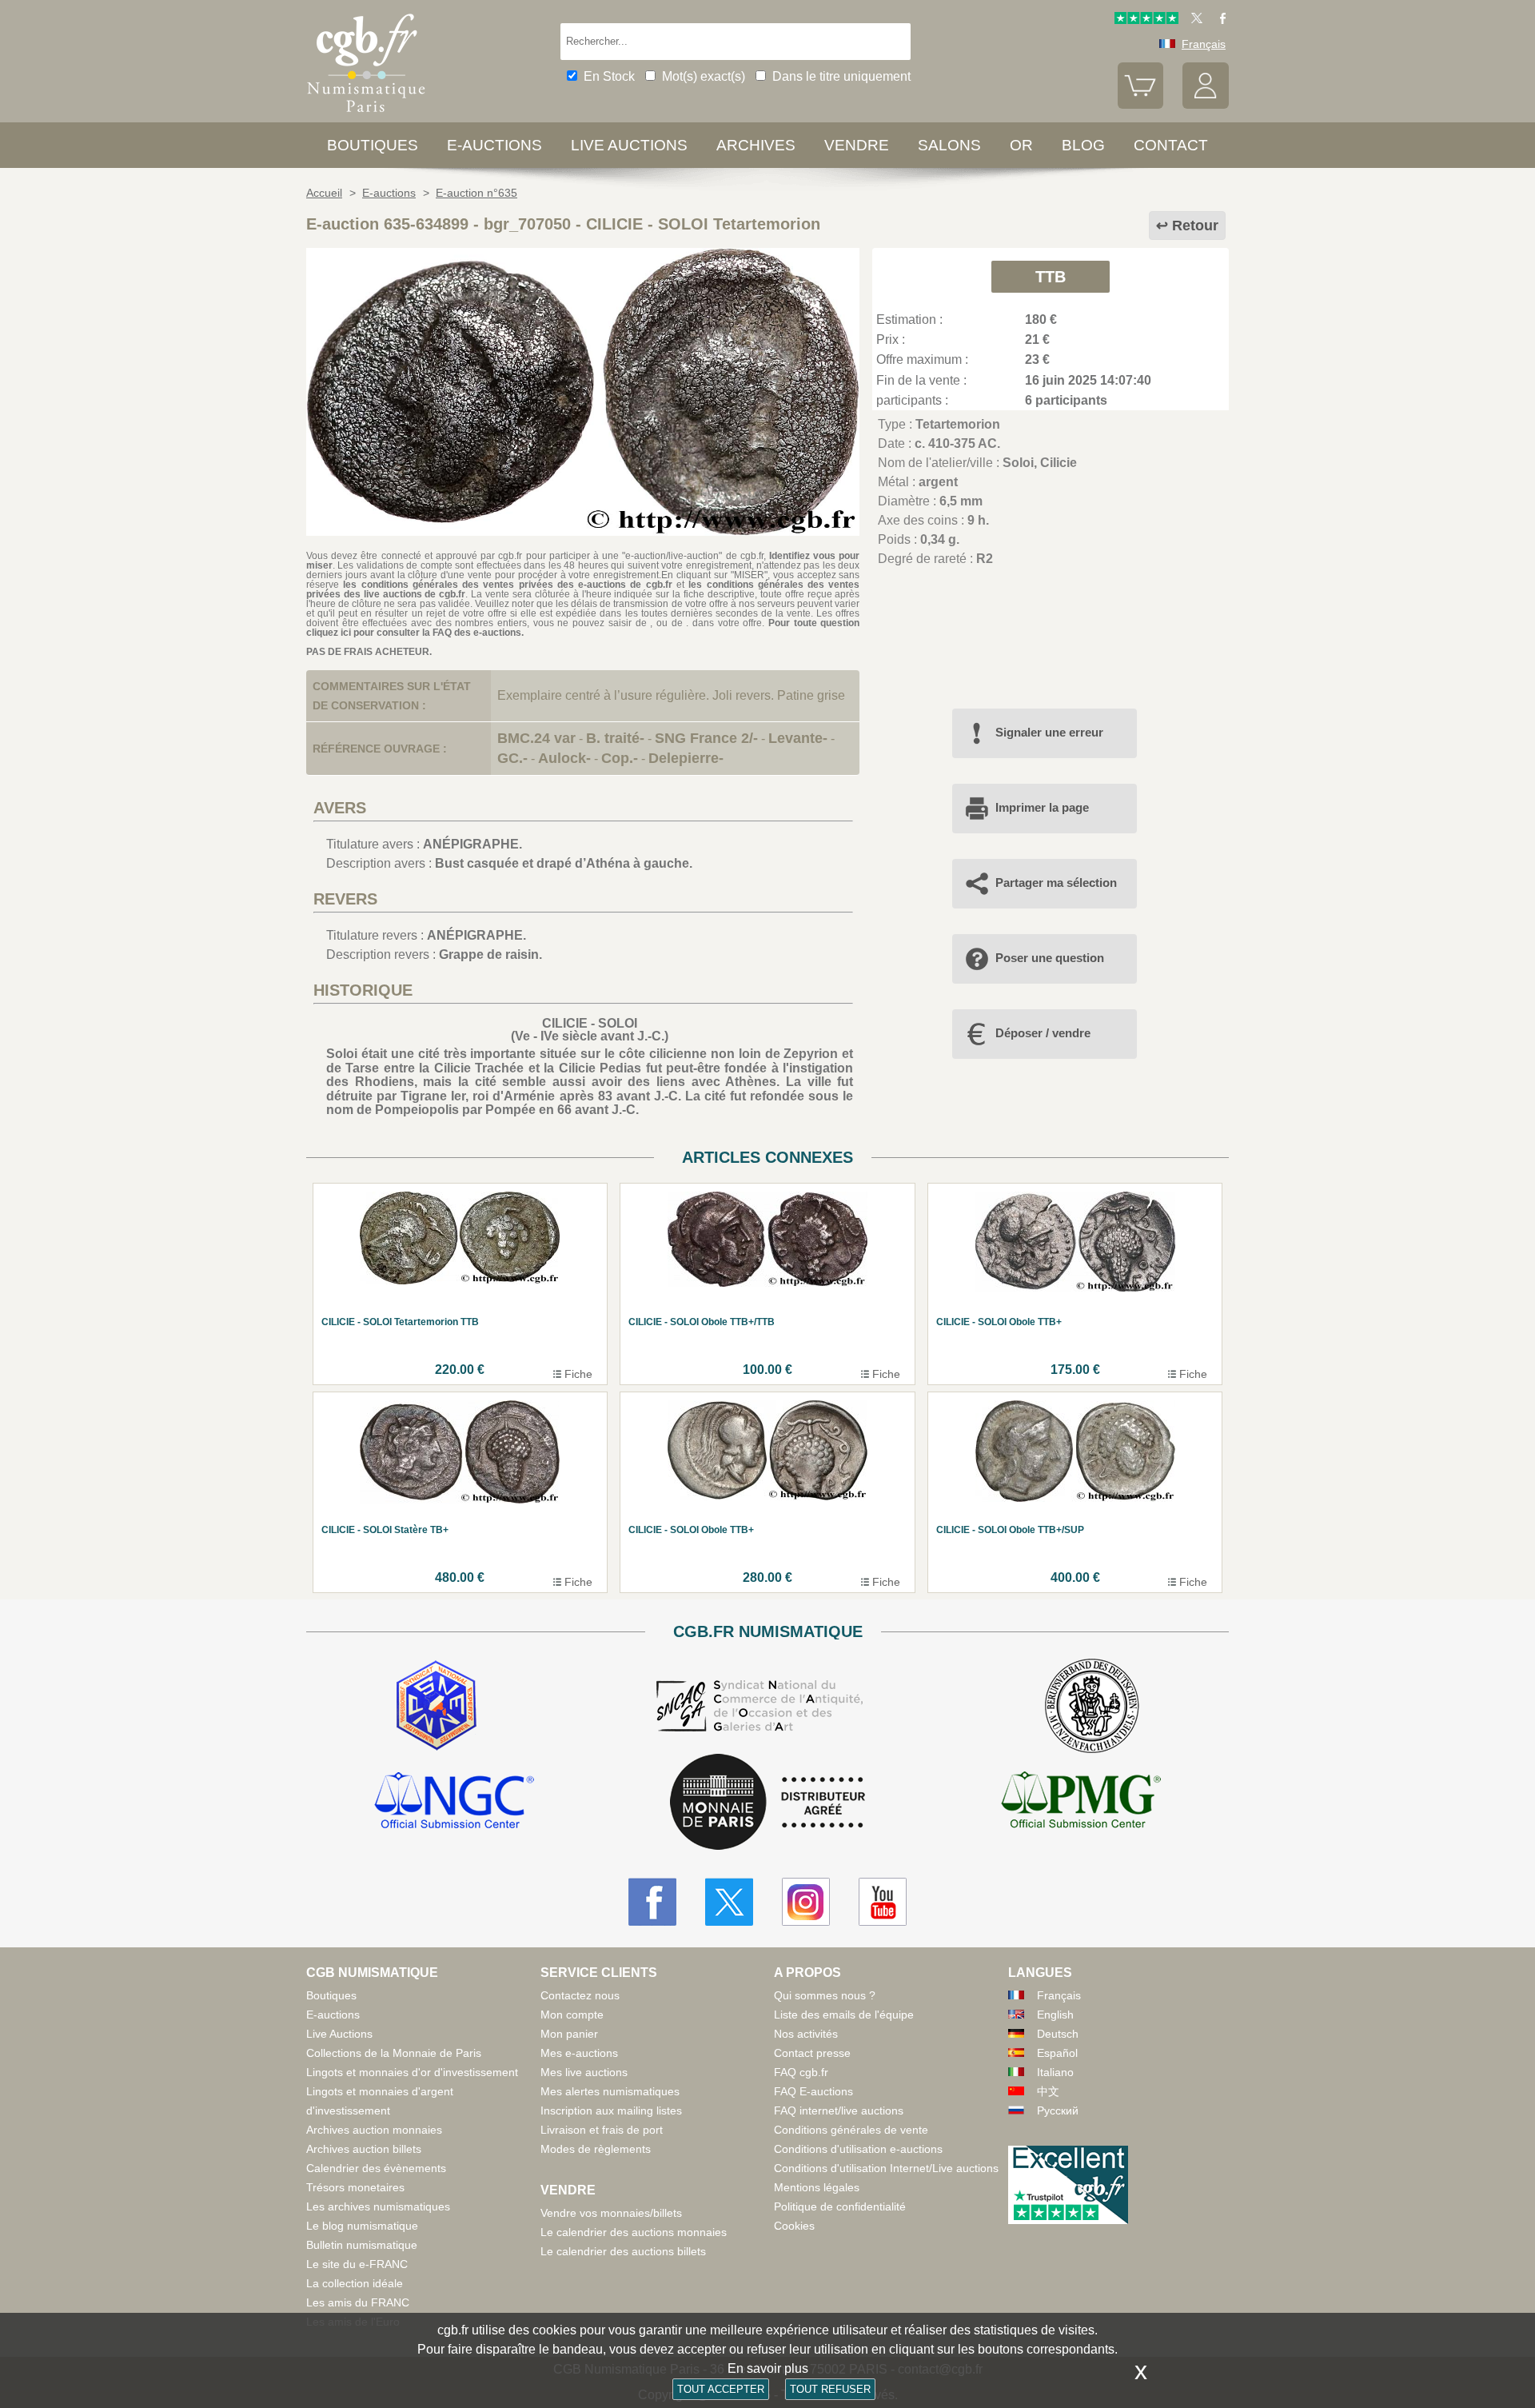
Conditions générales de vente (851, 2130)
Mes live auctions (584, 2072)
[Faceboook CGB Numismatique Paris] (652, 1902)
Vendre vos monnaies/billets (611, 2213)
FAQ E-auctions (813, 2091)
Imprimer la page (1042, 807)
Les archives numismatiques (378, 2206)
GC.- (512, 758)
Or (1021, 145)
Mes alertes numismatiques (610, 2091)
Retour (1195, 226)
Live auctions (629, 145)
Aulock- (564, 758)
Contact (1171, 145)
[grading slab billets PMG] (1081, 1803)
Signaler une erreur (1049, 732)
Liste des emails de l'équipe (844, 2015)
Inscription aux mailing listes (611, 2110)
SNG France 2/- (706, 738)
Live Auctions (339, 2034)
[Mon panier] (1141, 105)
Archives (756, 145)
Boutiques (373, 145)
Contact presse (812, 2053)
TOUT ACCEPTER (721, 2389)
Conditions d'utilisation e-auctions (858, 2149)
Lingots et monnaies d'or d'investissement (412, 2072)
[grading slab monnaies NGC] (454, 1803)
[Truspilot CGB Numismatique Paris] (1146, 20)
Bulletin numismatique (362, 2245)
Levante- (798, 738)
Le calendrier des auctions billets (623, 2251)
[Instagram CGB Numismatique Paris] (806, 1902)
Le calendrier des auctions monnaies (634, 2232)
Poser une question (1050, 958)
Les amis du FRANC (358, 2302)
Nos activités (806, 2034)
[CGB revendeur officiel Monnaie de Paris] (767, 1803)
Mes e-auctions (579, 2053)
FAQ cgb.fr (801, 2072)
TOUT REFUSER (830, 2389)
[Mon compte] (1206, 105)
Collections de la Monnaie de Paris (394, 2053)
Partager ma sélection (1056, 883)
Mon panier (569, 2034)
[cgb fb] (1219, 20)
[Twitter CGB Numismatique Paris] (729, 1902)
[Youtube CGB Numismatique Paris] (883, 1902)
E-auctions (494, 145)
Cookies (794, 2226)
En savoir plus (768, 2368)
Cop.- (620, 758)
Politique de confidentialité (840, 2206)
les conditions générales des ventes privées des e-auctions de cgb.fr (507, 585)
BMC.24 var (536, 738)
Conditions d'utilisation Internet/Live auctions (886, 2168)
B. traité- (615, 738)
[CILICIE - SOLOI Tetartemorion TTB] (583, 531)
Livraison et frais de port (602, 2130)
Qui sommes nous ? (825, 1995)
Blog (1083, 145)
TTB (1051, 277)
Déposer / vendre (1043, 1033)
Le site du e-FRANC (357, 2264)
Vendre (857, 145)
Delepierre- (686, 758)
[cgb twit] (1194, 20)
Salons (949, 145)
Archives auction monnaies (374, 2130)
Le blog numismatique (362, 2226)
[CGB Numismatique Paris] (366, 116)
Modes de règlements (596, 2149)
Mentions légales (817, 2187)
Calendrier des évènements (376, 2168)
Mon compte (572, 2015)
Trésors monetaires (355, 2187)
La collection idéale (355, 2283)
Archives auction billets (364, 2149)
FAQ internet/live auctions (839, 2110)
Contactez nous (580, 1995)
